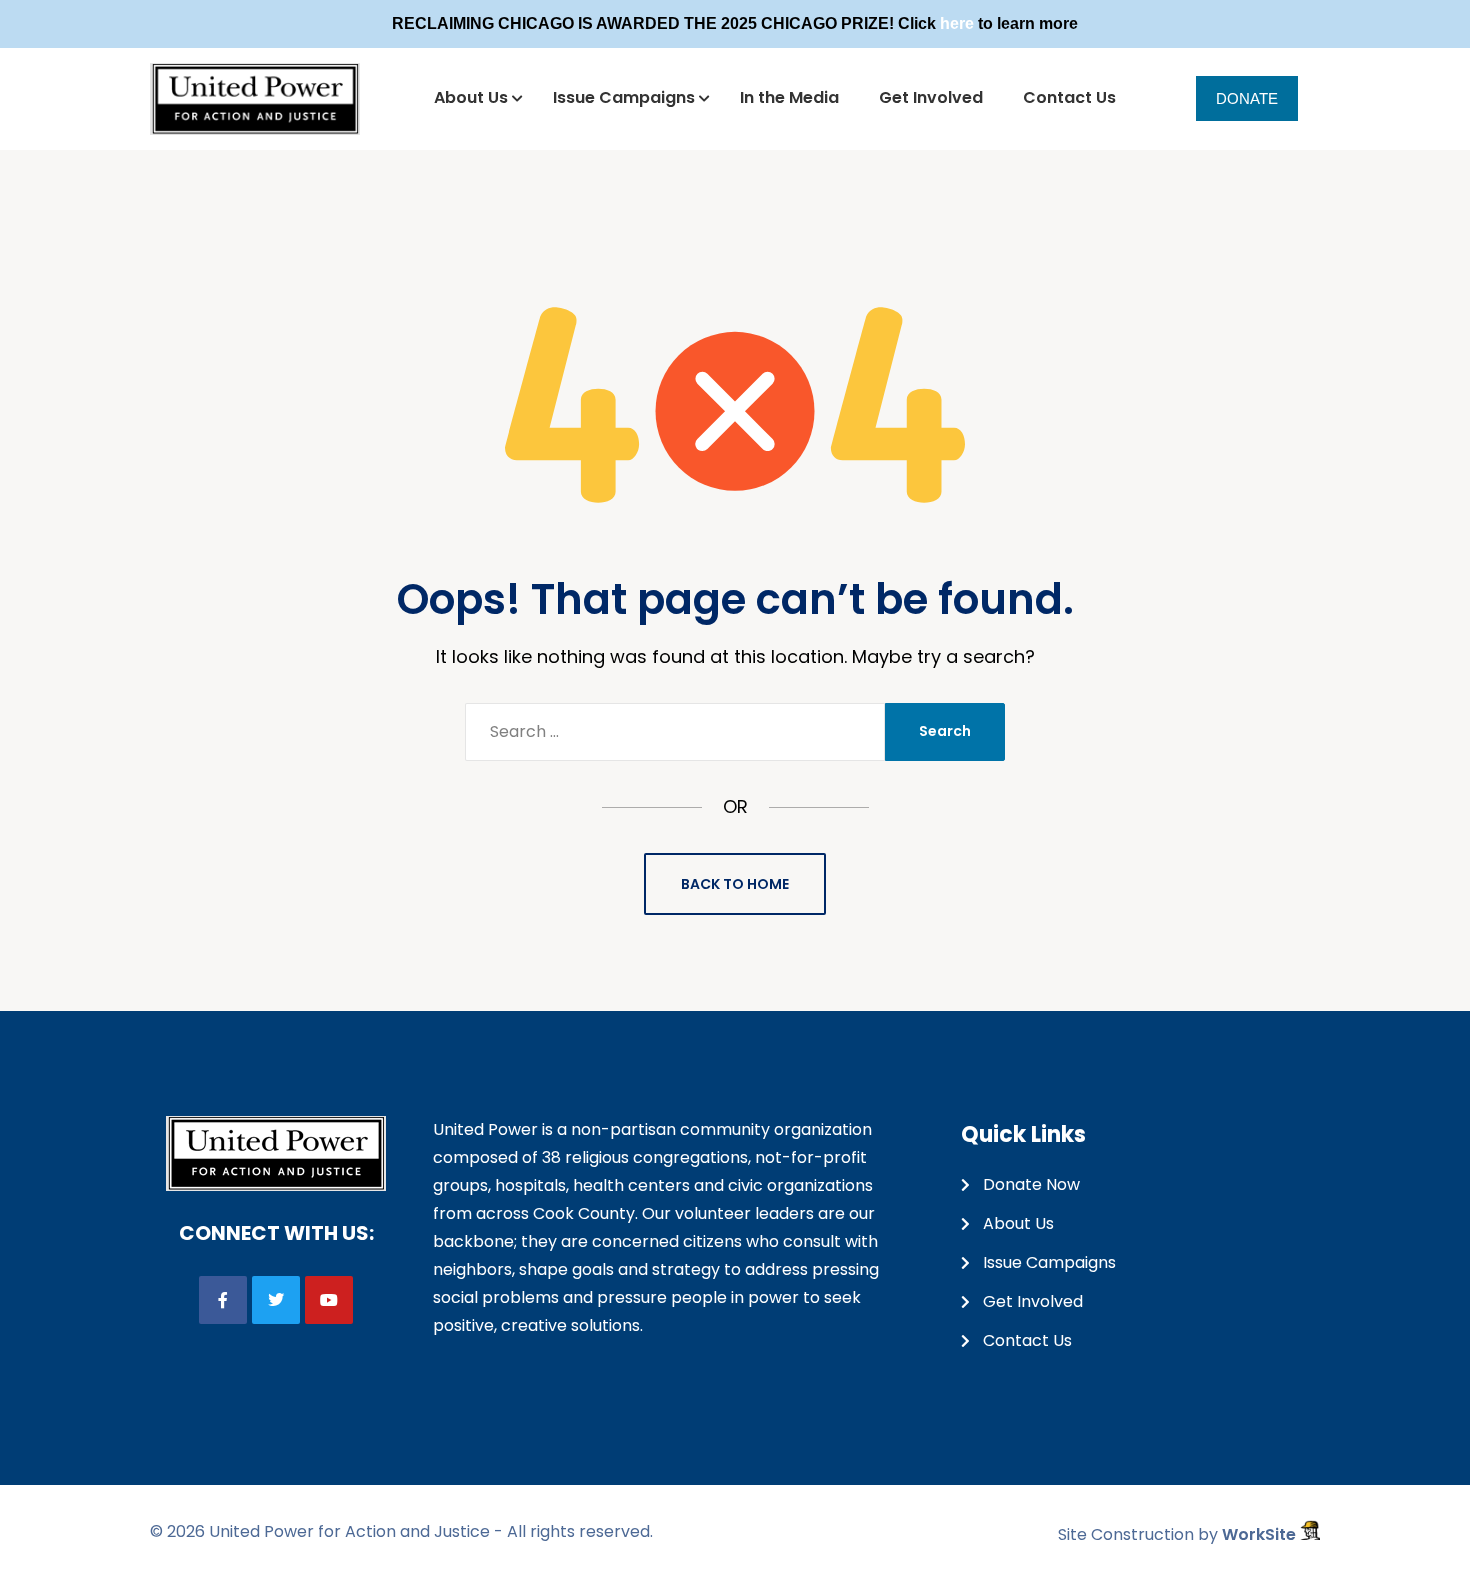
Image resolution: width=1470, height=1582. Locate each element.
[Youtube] (329, 1300)
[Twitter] (276, 1300)
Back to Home (735, 884)
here (957, 23)
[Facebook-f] (223, 1300)
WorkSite (1261, 1534)
